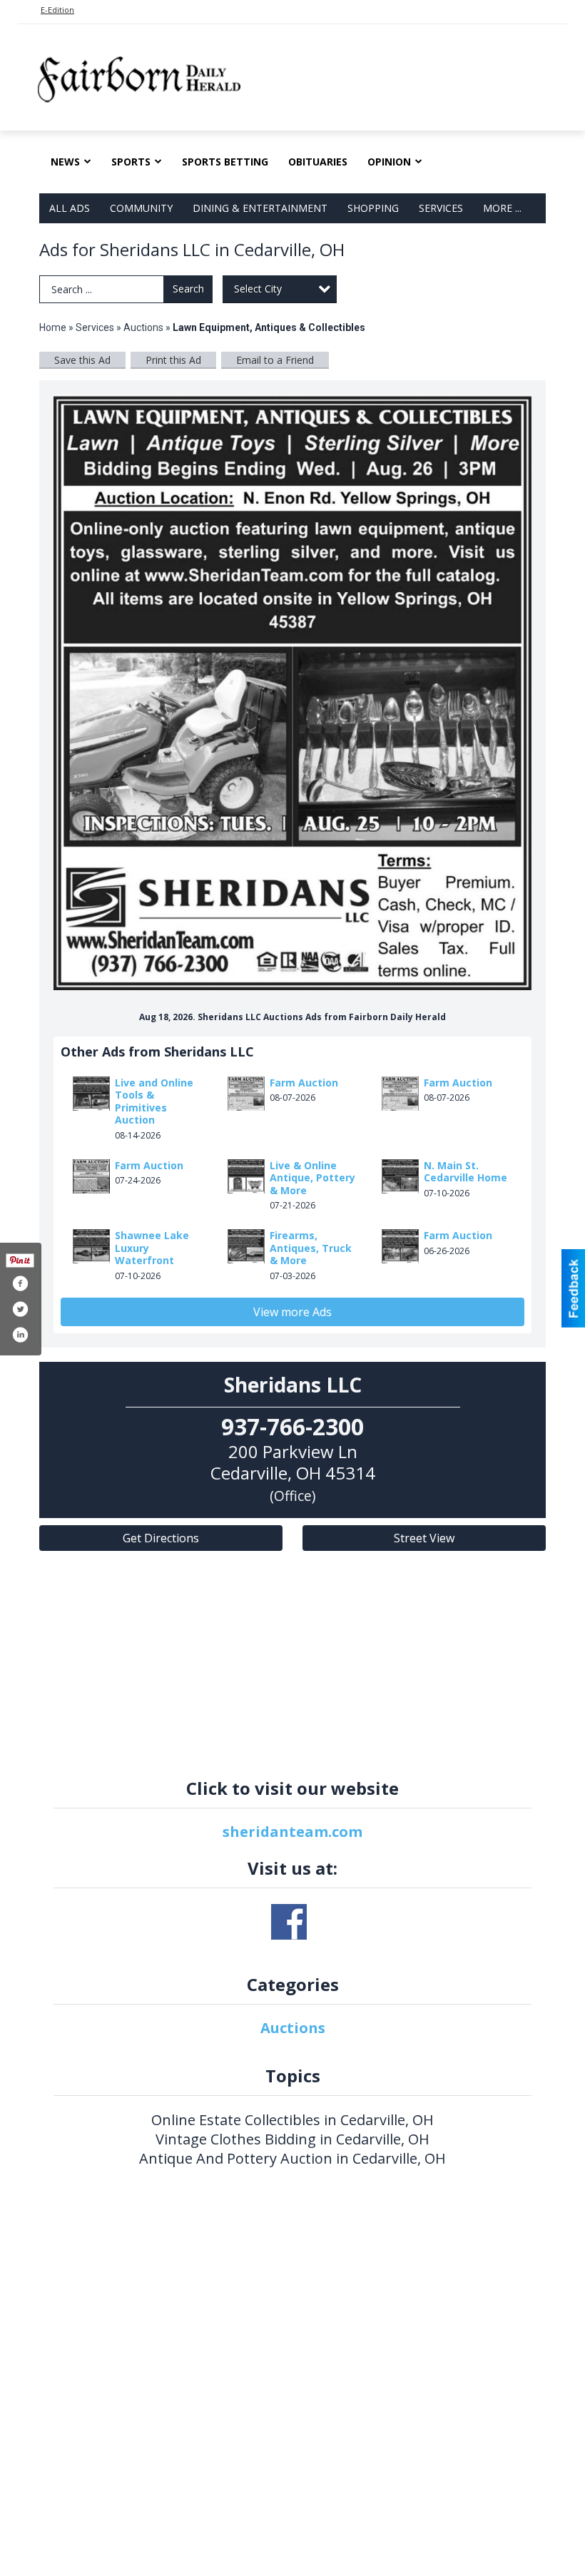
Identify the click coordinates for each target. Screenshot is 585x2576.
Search (188, 289)
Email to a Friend (275, 360)
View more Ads (292, 1312)
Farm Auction (304, 1083)
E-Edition (57, 10)
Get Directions (161, 1538)
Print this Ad (173, 360)
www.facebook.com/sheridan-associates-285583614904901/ (289, 1922)
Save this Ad (82, 360)
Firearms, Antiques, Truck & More (311, 1248)
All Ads (70, 208)
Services (441, 208)
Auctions (143, 327)
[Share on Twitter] (20, 1309)
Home (53, 327)
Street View (424, 1538)
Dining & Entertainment (260, 208)
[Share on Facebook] (20, 1283)
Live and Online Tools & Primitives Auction (154, 1101)
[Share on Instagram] (20, 1335)
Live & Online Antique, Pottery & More (312, 1178)
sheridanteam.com (292, 1832)
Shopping (373, 208)
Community (141, 208)
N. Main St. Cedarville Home (466, 1172)
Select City (258, 289)
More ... (502, 208)
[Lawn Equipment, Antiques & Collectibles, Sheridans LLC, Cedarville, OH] (292, 692)
